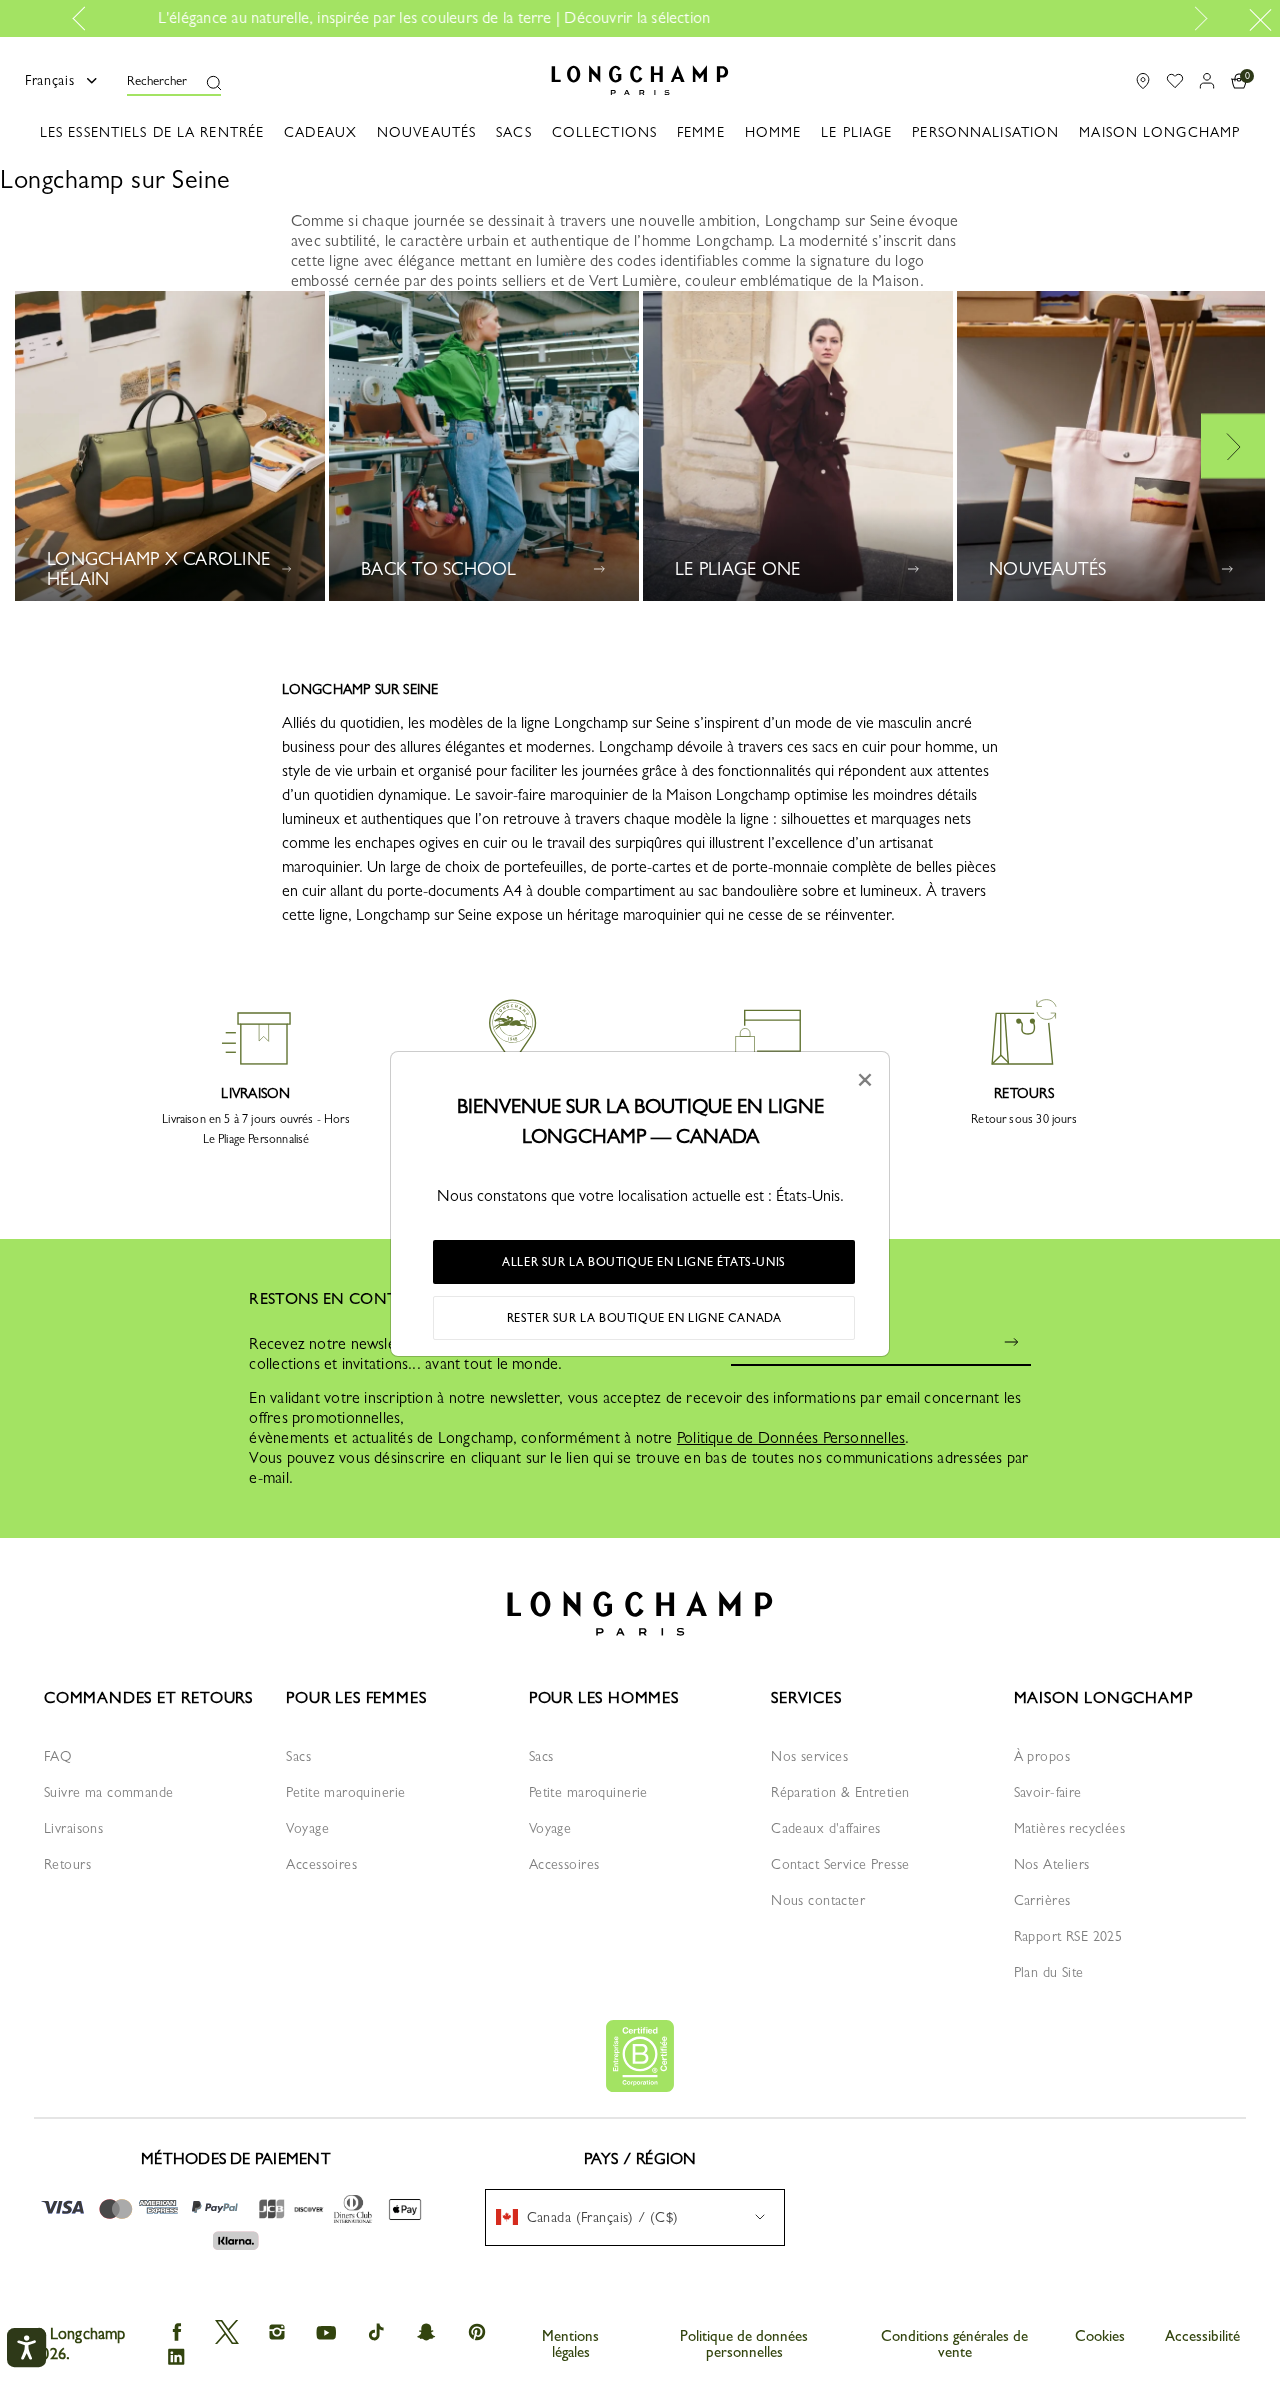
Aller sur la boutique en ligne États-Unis (644, 1262)
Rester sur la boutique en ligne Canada (644, 1318)
